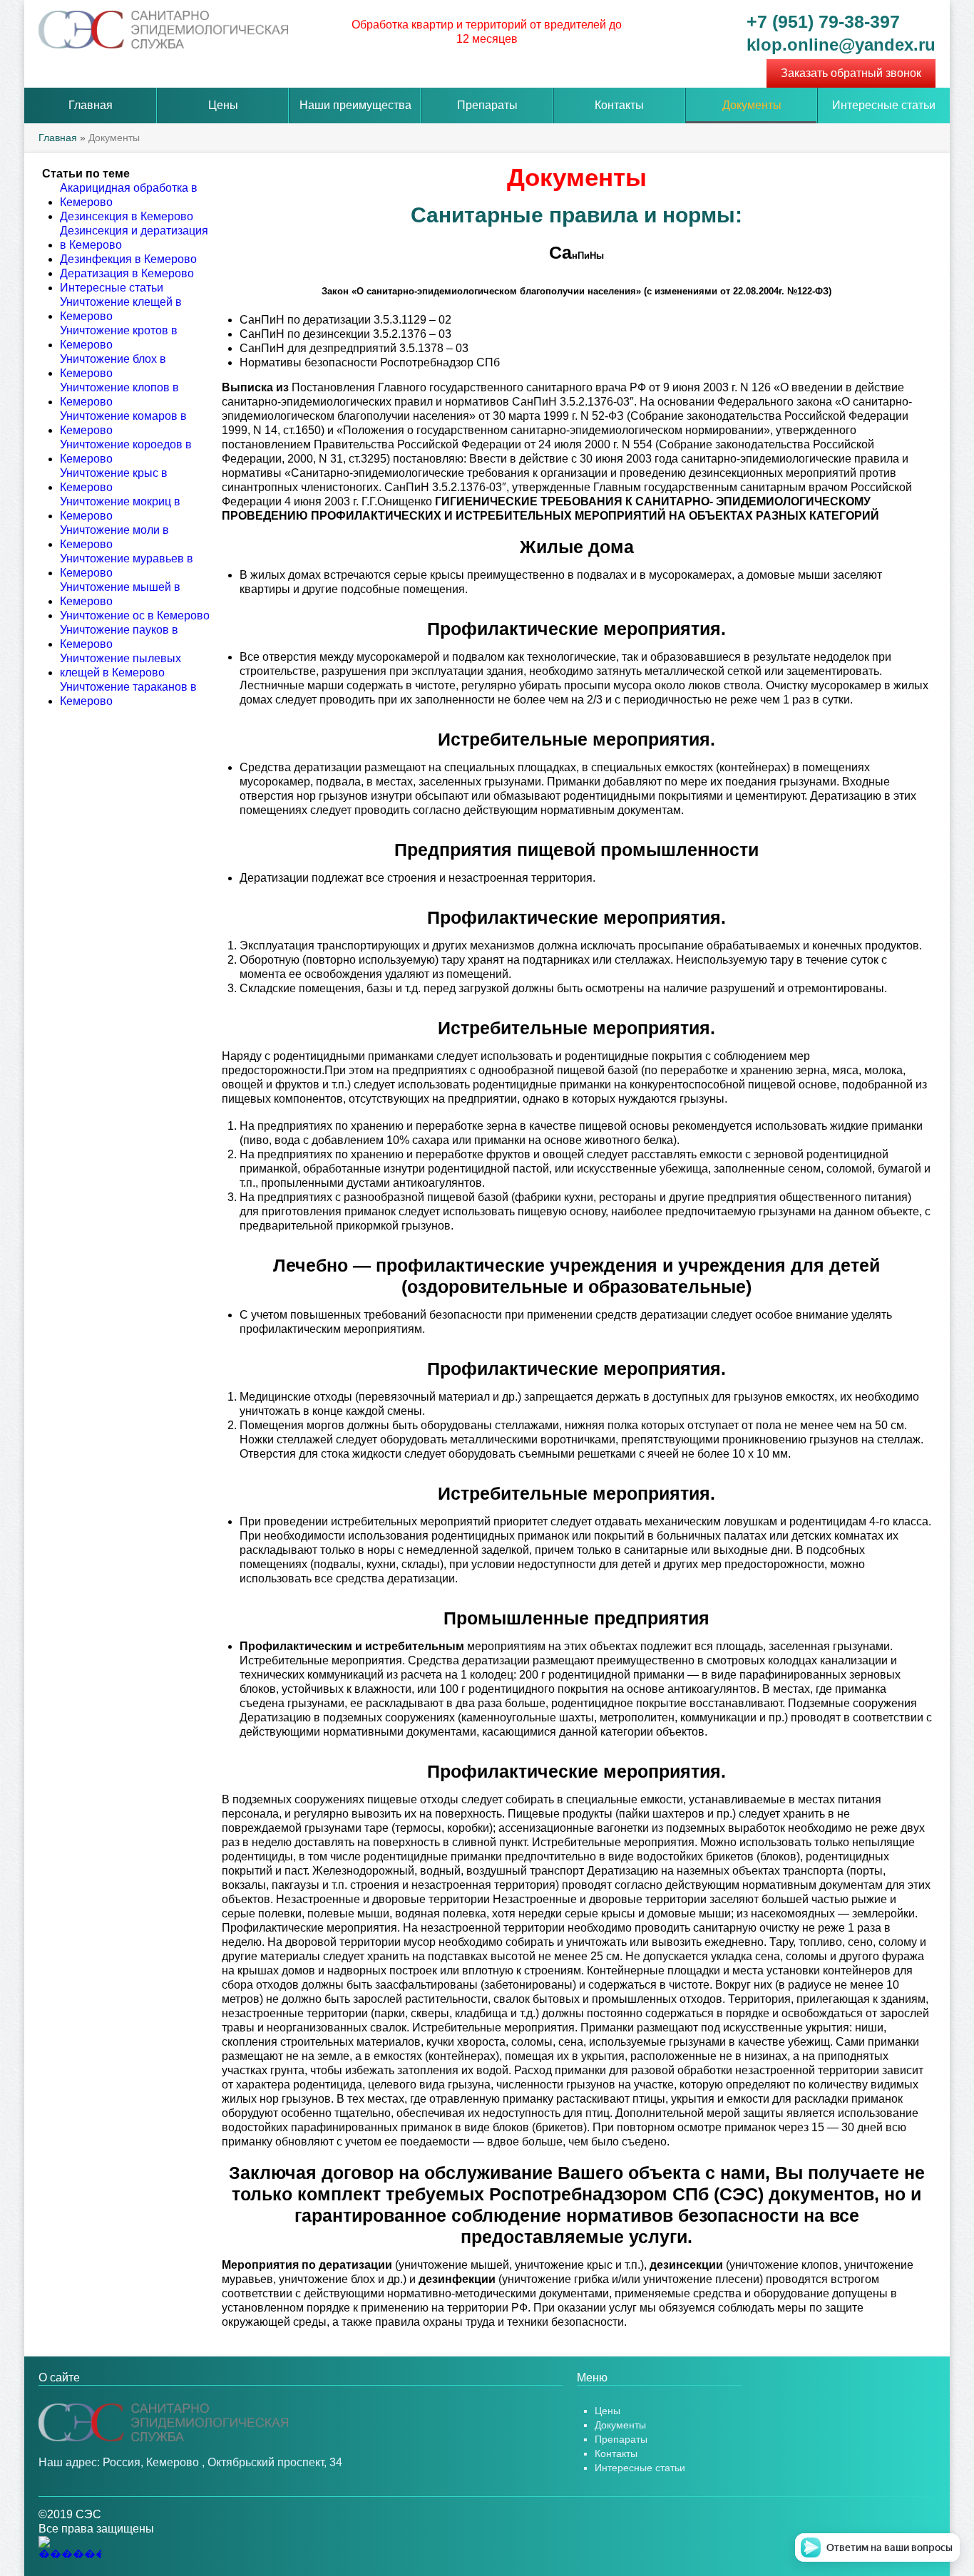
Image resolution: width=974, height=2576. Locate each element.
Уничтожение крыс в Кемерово (114, 480)
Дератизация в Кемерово (127, 273)
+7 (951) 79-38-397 (823, 21)
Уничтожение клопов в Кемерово (119, 395)
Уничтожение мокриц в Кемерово (120, 509)
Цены (223, 105)
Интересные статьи (884, 105)
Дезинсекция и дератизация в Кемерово (134, 238)
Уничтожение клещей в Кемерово (121, 309)
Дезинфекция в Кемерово (128, 259)
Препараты (487, 105)
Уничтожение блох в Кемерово (113, 366)
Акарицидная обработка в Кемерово (129, 195)
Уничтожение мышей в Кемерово (120, 594)
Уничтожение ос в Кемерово (135, 615)
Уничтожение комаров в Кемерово (123, 423)
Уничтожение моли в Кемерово (114, 537)
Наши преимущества (355, 105)
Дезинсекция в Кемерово (127, 216)
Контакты (619, 105)
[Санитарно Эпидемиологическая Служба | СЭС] (163, 2422)
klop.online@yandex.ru (841, 45)
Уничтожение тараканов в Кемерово (128, 694)
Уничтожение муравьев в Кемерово (127, 566)
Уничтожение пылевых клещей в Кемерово (121, 665)
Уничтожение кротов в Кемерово (119, 338)
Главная (91, 105)
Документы (752, 105)
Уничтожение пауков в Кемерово (119, 637)
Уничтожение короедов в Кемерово (126, 452)
